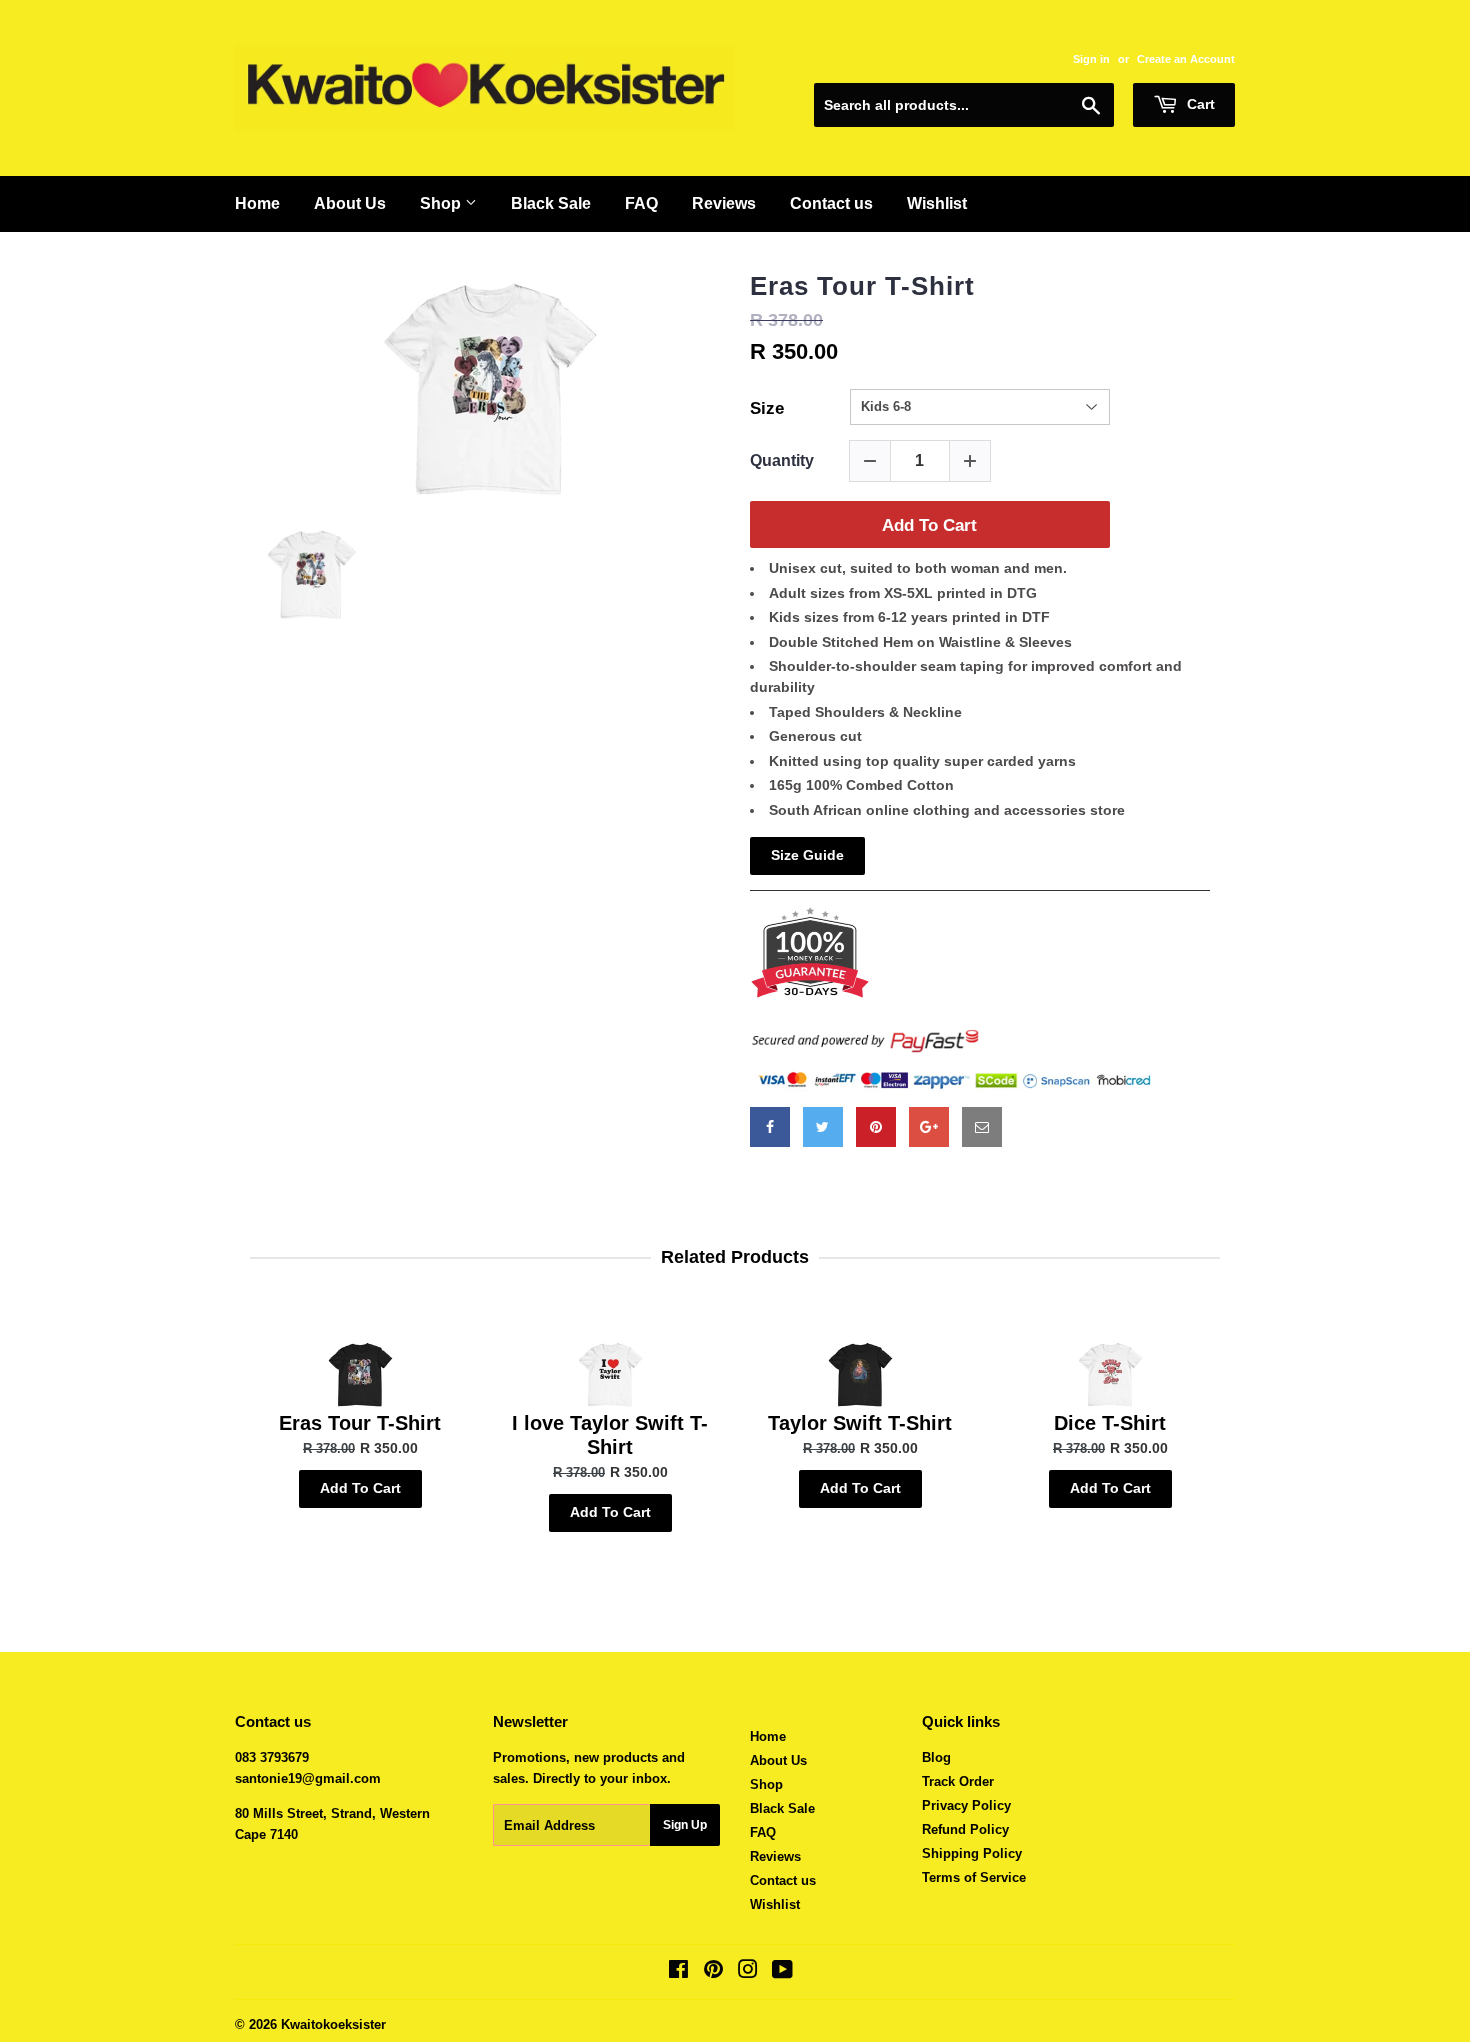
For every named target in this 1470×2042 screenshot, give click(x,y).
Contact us (831, 203)
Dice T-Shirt (1110, 1423)
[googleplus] (929, 1127)
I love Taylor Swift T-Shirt (610, 1435)
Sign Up (685, 1825)
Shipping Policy (972, 1853)
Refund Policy (965, 1829)
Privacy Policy (966, 1805)
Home (257, 203)
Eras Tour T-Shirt (862, 286)
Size (767, 408)
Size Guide (807, 855)
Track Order (958, 1781)
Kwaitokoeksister (333, 2024)
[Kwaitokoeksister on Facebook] (678, 1972)
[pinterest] (876, 1127)
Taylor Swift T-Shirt (860, 1423)
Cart (1199, 104)
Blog (936, 1757)
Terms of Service (974, 1877)
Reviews (724, 203)
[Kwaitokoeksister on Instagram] (748, 1972)
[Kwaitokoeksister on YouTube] (782, 1972)
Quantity (782, 460)
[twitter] (823, 1127)
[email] (982, 1127)
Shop (442, 203)
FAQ (641, 203)
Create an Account (1186, 59)
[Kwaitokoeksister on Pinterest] (713, 1972)
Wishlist (937, 203)
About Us (350, 203)
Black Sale (551, 203)
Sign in (1091, 59)
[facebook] (770, 1127)
